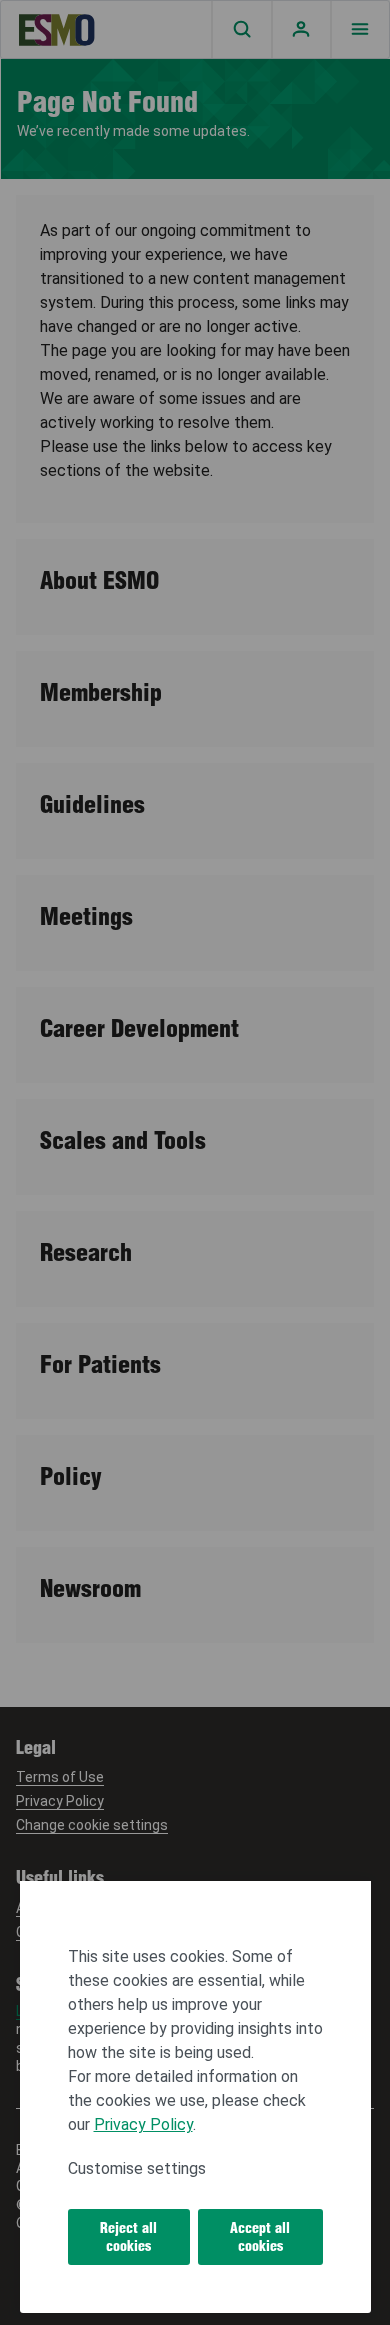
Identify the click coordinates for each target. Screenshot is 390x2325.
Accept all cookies (260, 2237)
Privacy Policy (143, 2124)
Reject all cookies (128, 2237)
